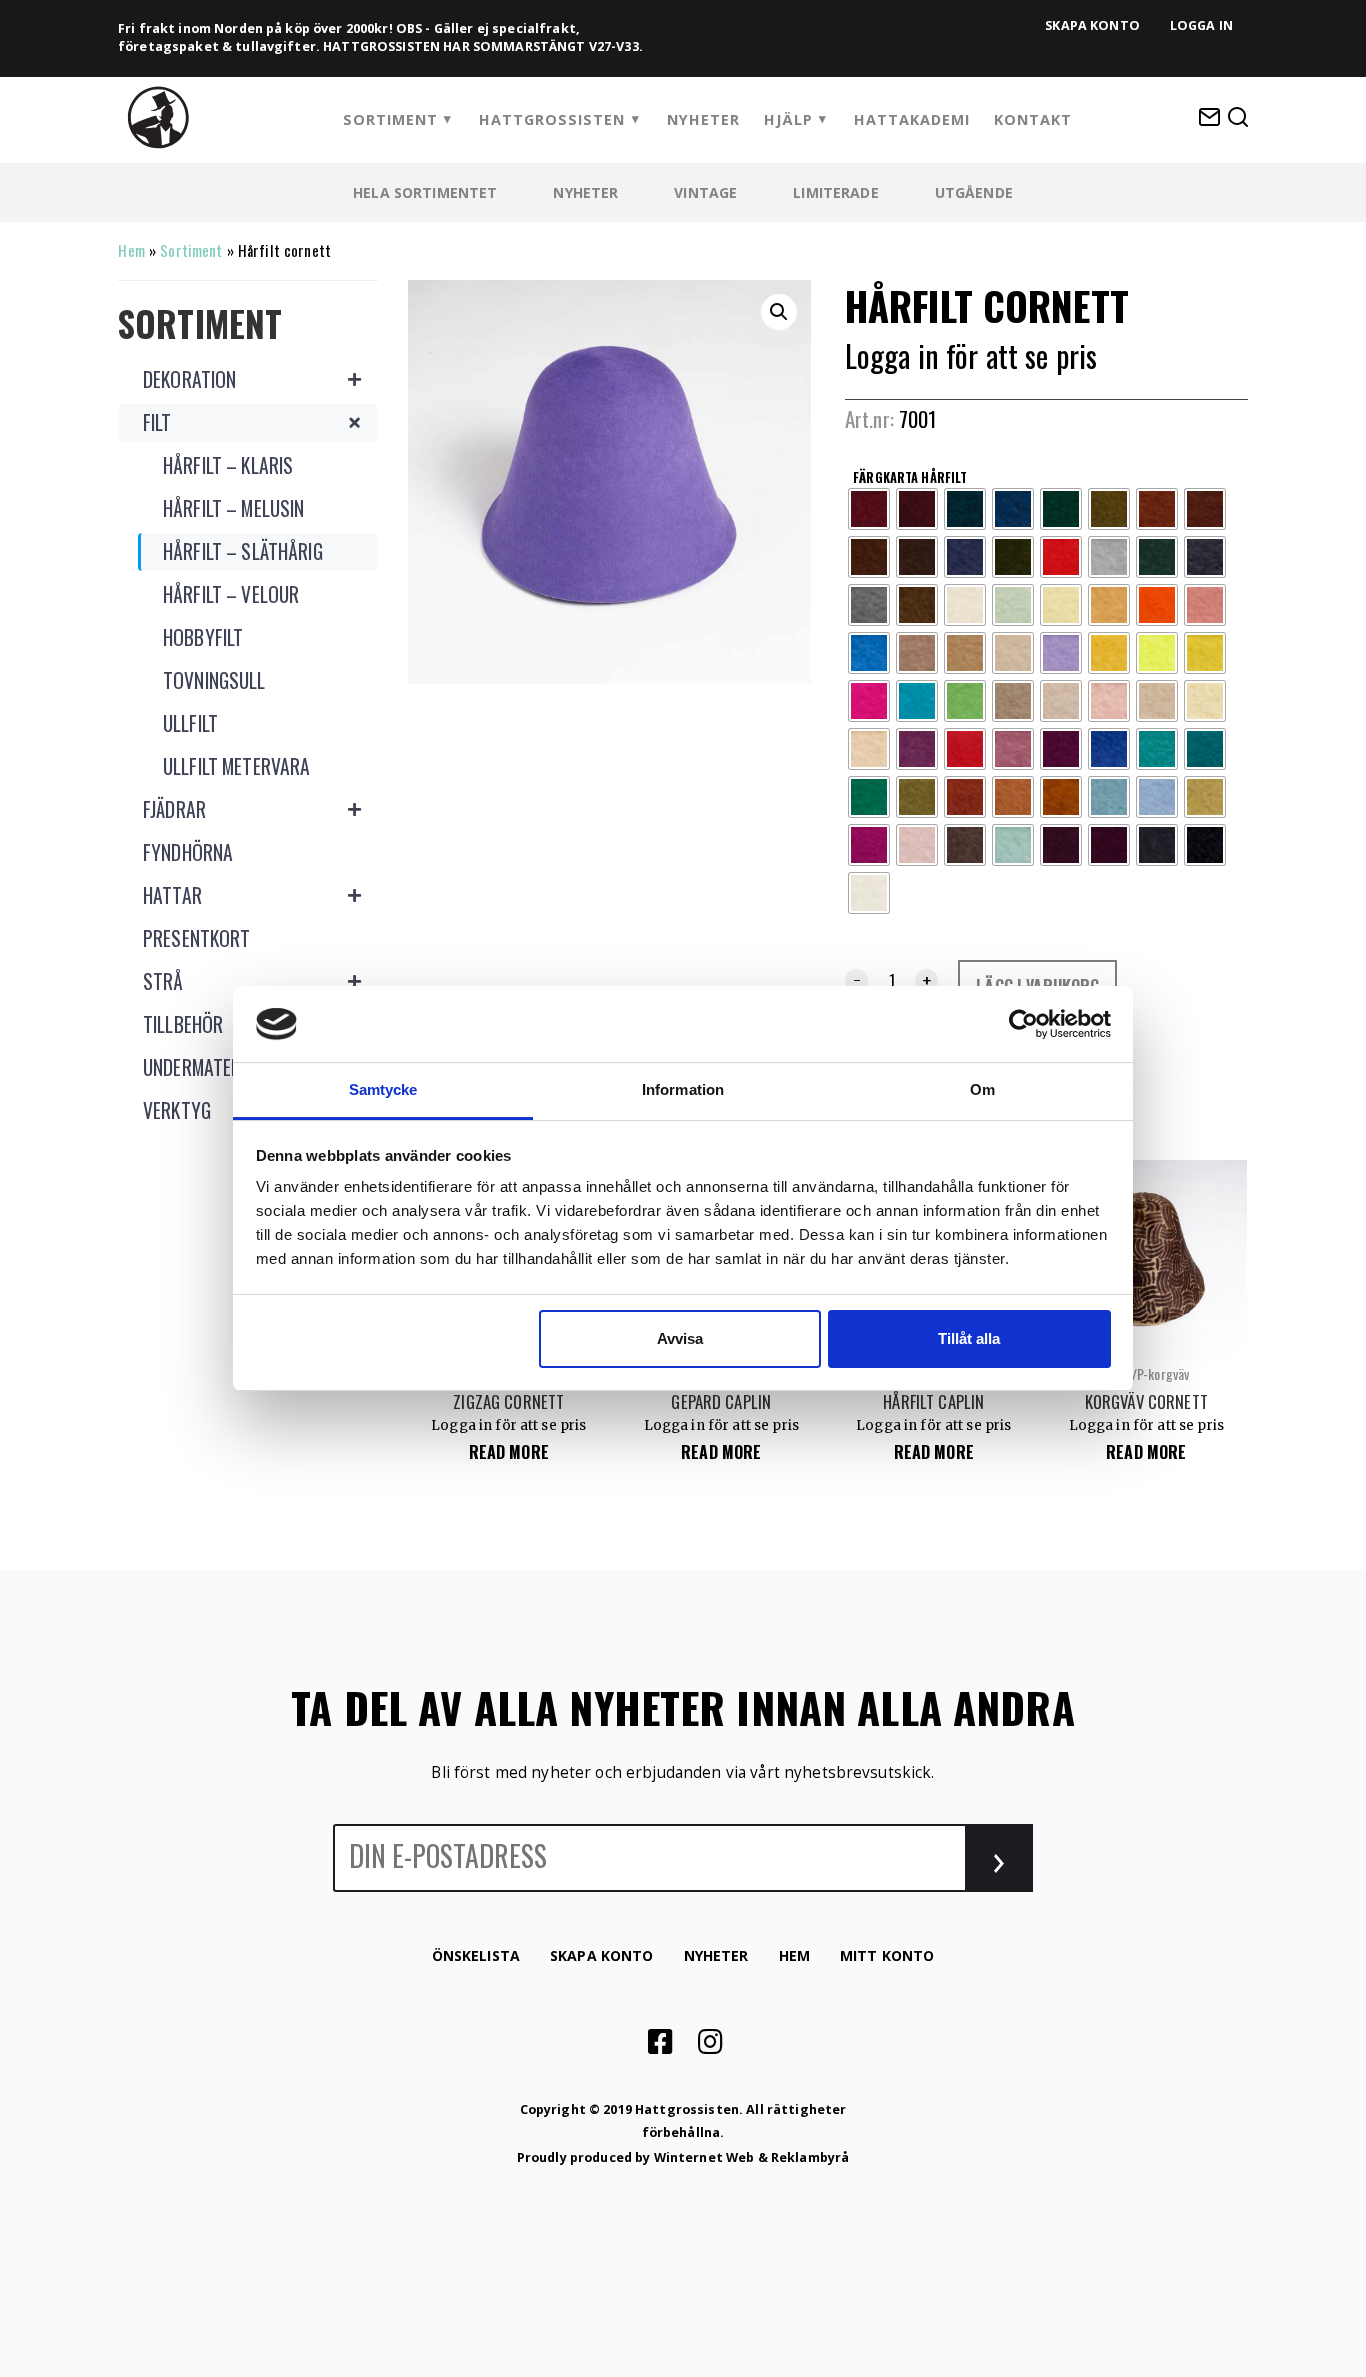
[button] (779, 312)
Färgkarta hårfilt (910, 476)
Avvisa (680, 1338)
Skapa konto (1092, 25)
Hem (131, 250)
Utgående (974, 192)
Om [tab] (982, 1089)
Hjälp (788, 119)
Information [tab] (683, 1089)
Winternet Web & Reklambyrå (752, 2157)
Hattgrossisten (552, 119)
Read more (509, 1452)
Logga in (1201, 25)
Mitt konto (887, 1955)
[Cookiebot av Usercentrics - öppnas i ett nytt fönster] (1023, 1024)
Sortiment (390, 119)
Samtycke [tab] (383, 1089)
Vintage (705, 192)
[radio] (869, 509)
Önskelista (476, 1955)
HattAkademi (912, 119)
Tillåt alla (969, 1338)
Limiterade (835, 192)
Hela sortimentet (425, 192)
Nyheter (703, 119)
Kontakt (1033, 119)
